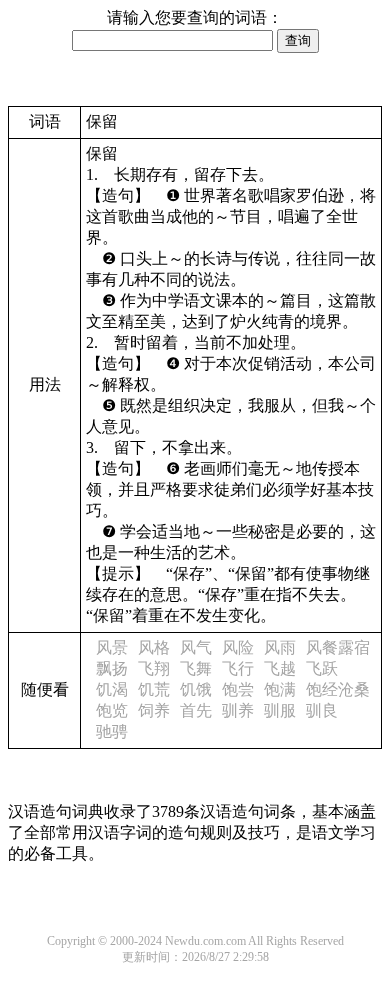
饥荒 (154, 689)
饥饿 (196, 689)
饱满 (280, 689)
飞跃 (322, 668)
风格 (154, 647)
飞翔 (154, 668)
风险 (238, 647)
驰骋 (112, 731)
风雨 (280, 647)
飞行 (238, 668)
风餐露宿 (338, 647)
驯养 (238, 710)
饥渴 (112, 689)
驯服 (280, 710)
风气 (196, 647)
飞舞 (196, 668)
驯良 (322, 710)
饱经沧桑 (338, 689)
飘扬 (112, 668)
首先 (196, 710)
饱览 (112, 710)
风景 (112, 647)
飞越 (280, 668)
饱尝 (238, 689)
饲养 (154, 710)
